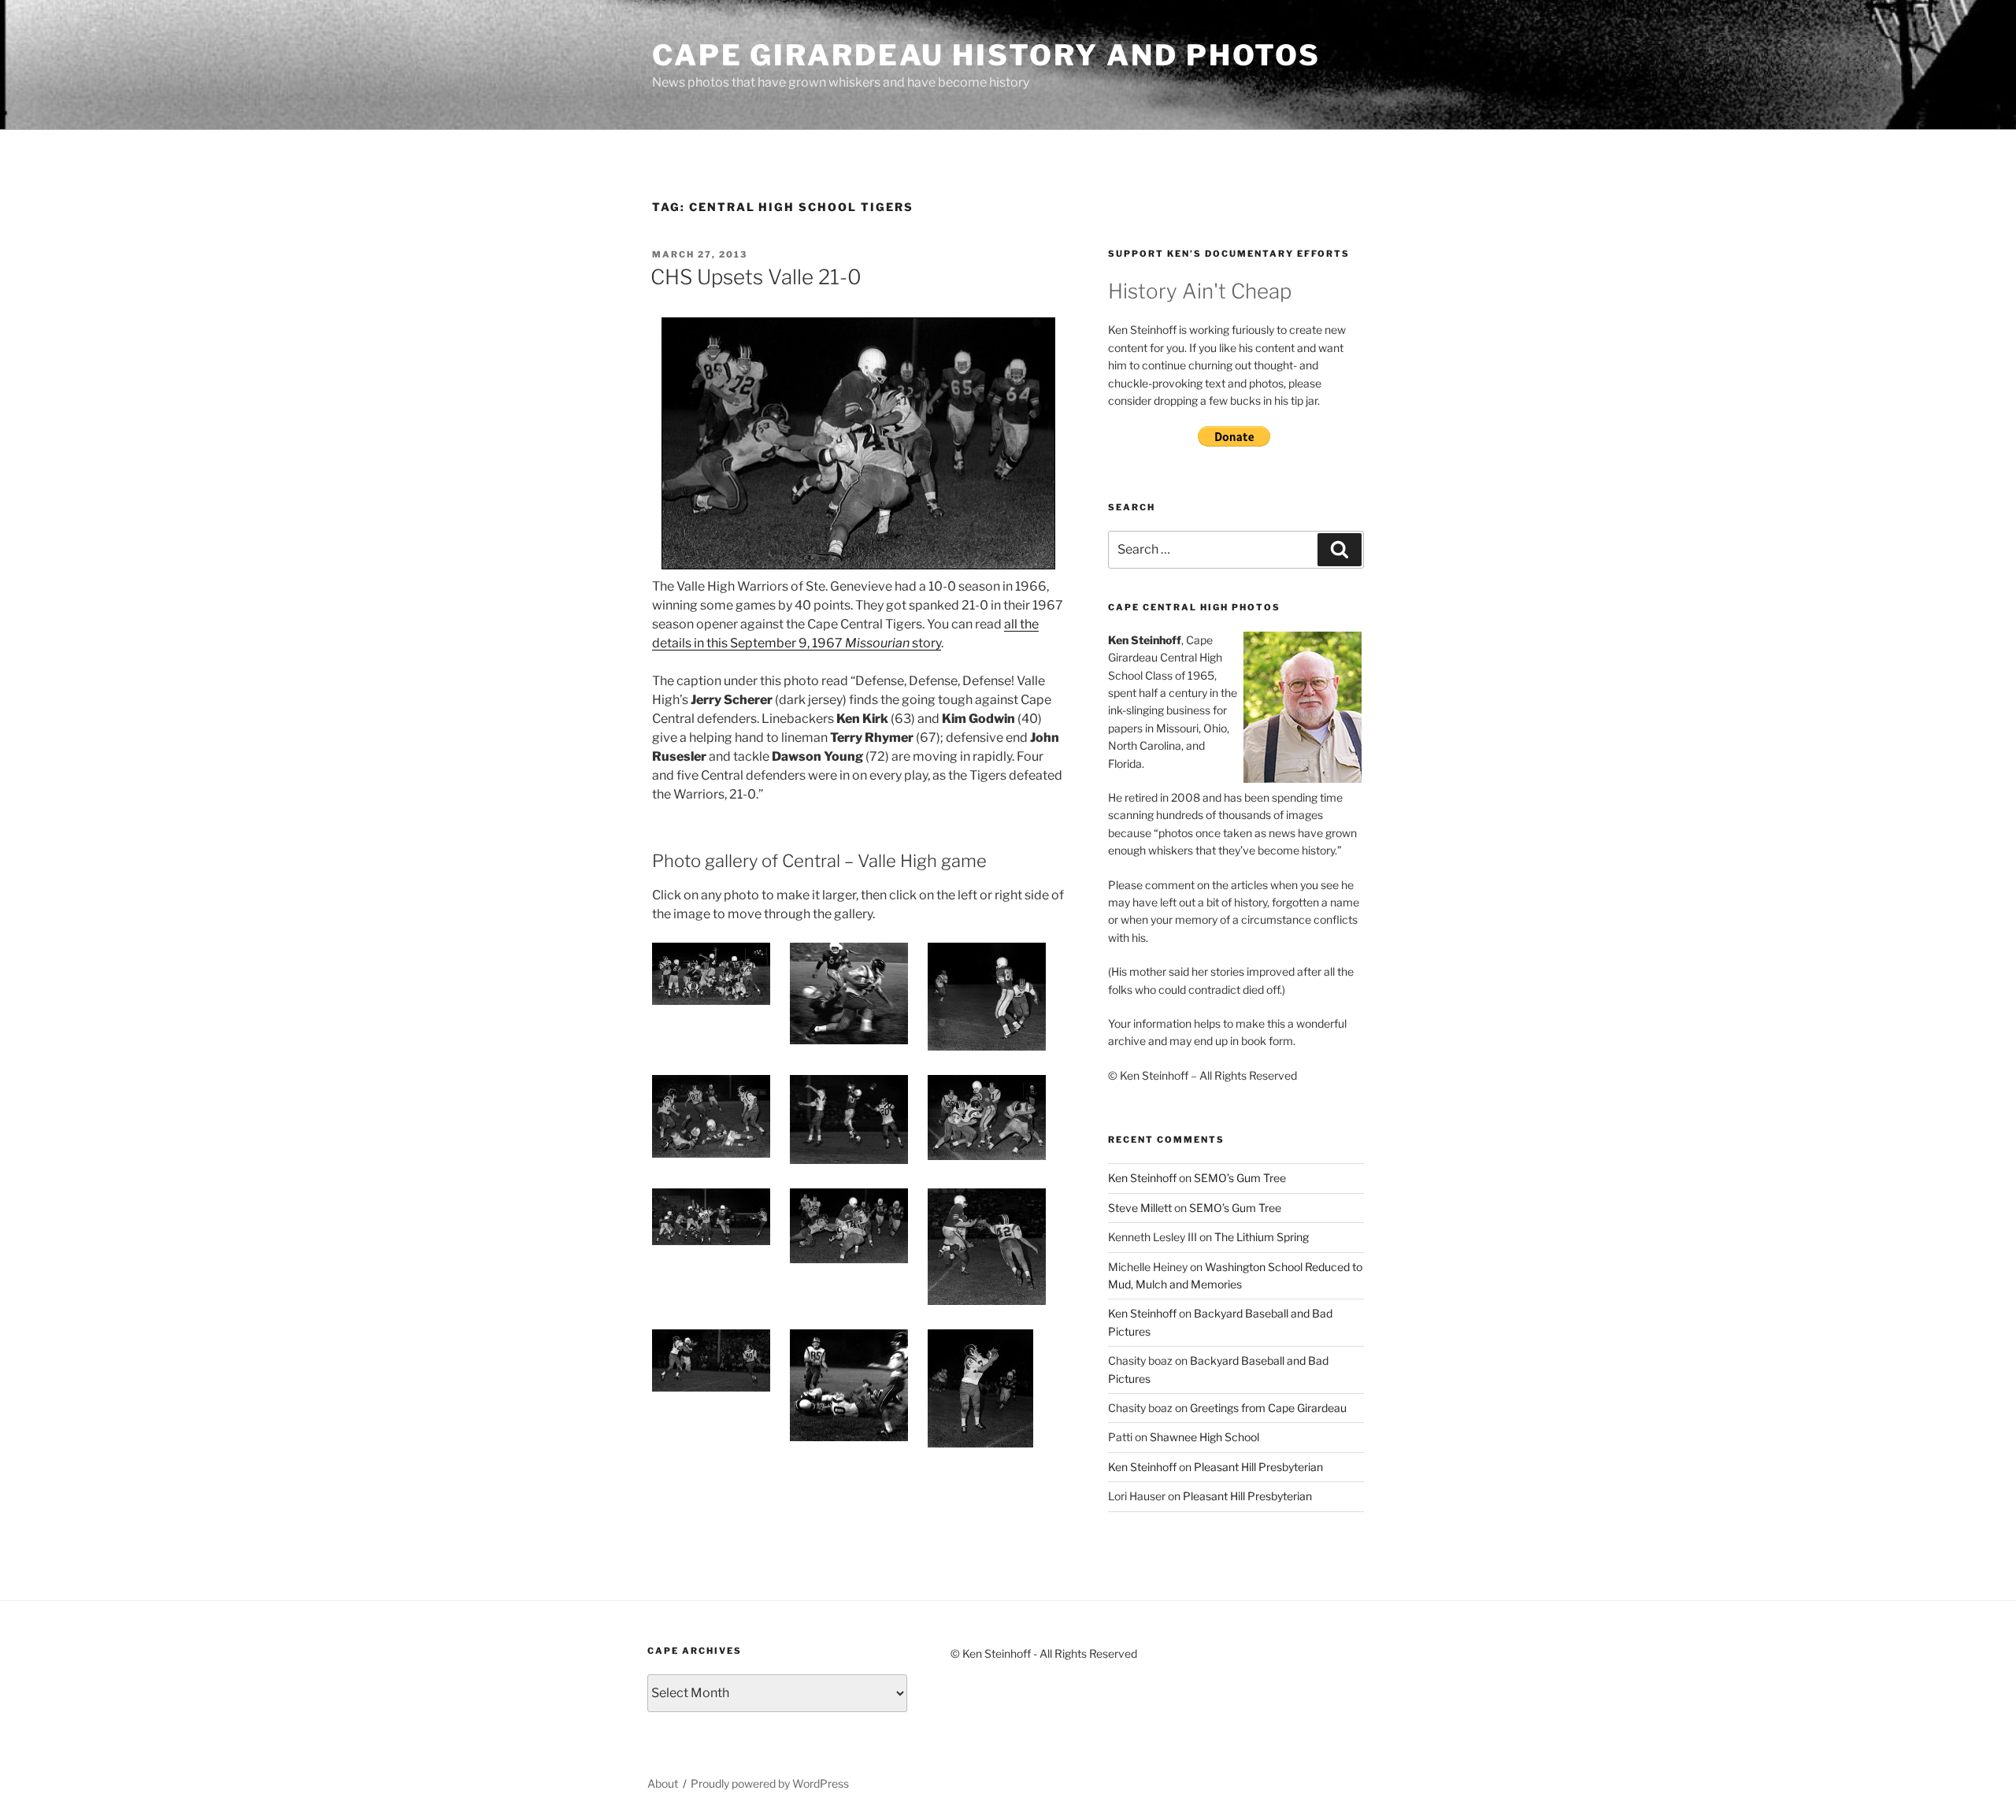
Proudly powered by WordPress (770, 1783)
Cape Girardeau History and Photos (986, 55)
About (663, 1783)
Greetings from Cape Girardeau (1268, 1408)
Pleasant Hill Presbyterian (1258, 1467)
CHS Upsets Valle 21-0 (756, 277)
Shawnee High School (1204, 1437)
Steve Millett (1140, 1208)
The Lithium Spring (1262, 1237)
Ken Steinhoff (1142, 1178)
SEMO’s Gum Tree (1240, 1178)
